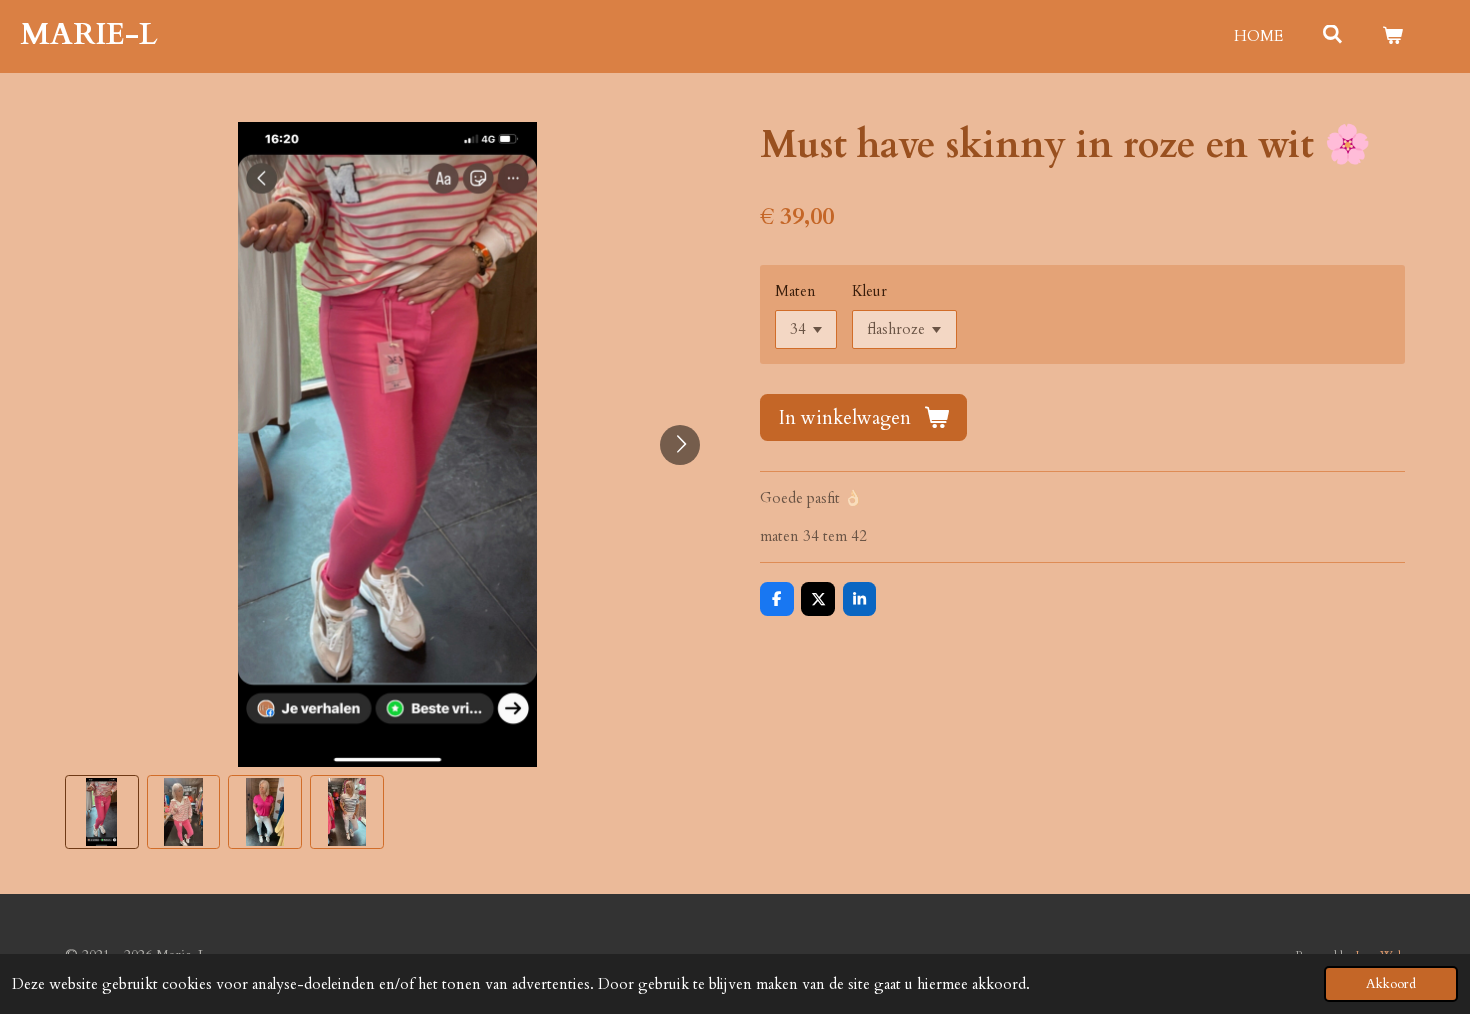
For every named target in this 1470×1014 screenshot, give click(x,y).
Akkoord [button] (1391, 984)
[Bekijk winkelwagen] (1392, 36)
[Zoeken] (1332, 35)
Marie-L (89, 34)
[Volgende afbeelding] (680, 445)
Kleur (869, 291)
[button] (102, 812)
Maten (795, 291)
